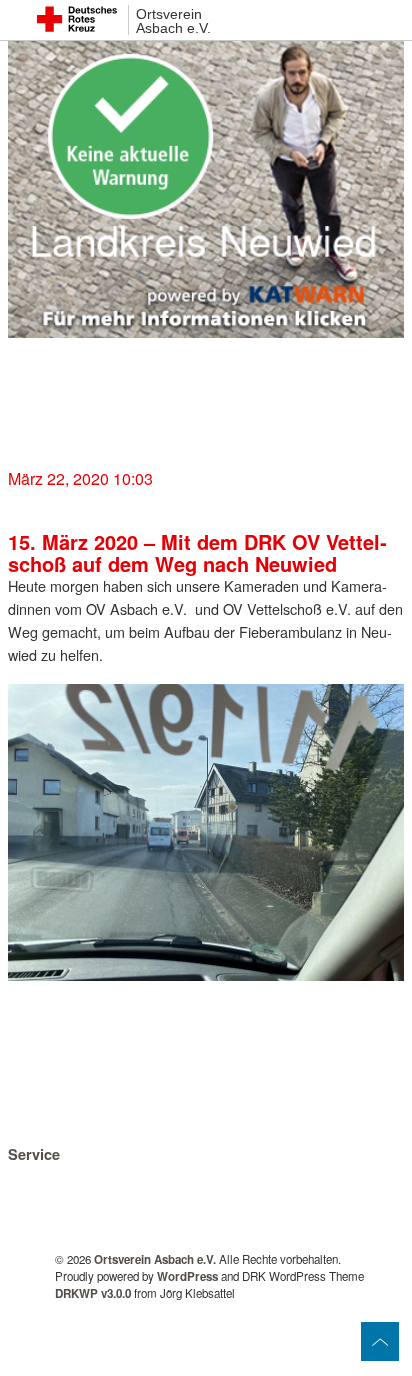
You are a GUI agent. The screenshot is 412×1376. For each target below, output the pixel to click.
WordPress (187, 1276)
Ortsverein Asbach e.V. (173, 21)
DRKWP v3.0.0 (93, 1293)
